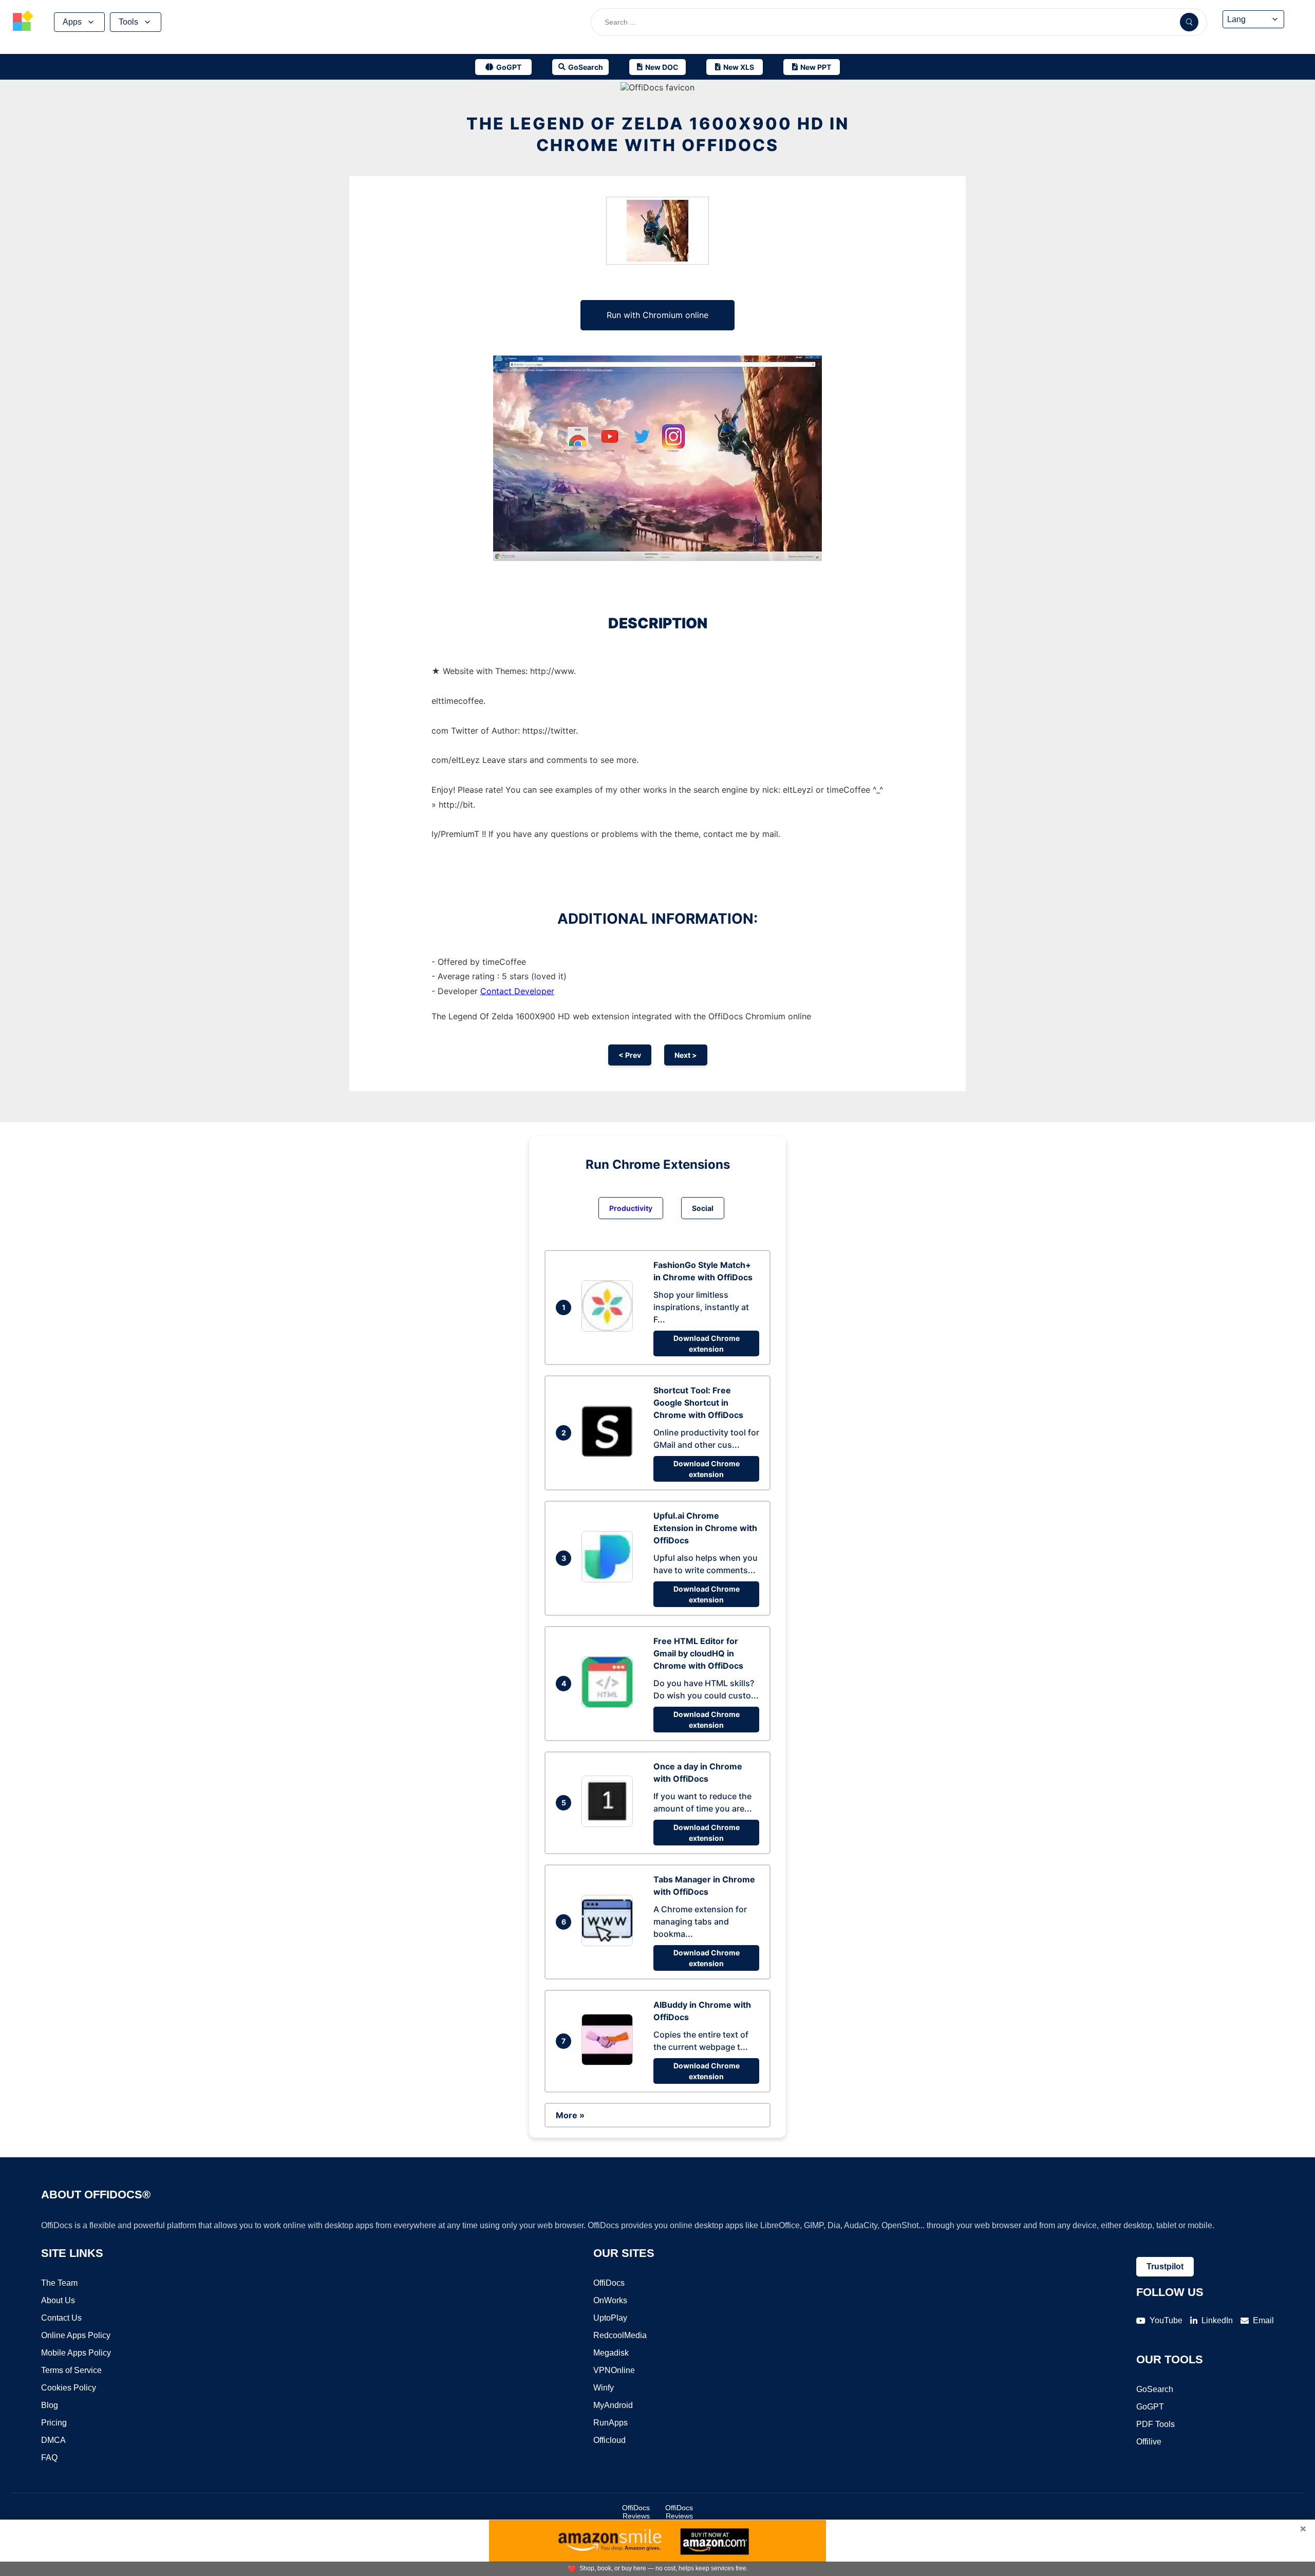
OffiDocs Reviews (636, 2512)
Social (703, 1208)
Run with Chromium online (657, 315)
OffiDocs (609, 2283)
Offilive (1149, 2442)
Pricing (54, 2423)
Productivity (631, 1208)
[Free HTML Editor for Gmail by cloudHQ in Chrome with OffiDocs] (610, 1705)
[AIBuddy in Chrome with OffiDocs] (610, 2062)
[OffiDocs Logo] (23, 22)
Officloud (609, 2440)
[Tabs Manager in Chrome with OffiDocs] (610, 1943)
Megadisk (611, 2353)
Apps (72, 22)
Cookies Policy (69, 2388)
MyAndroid (613, 2405)
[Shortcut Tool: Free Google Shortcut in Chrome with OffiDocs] (610, 1454)
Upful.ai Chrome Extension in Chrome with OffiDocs (705, 1528)
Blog (50, 2405)
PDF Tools (1156, 2424)
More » (570, 2115)
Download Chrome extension (707, 1343)
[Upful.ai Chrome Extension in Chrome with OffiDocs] (610, 1579)
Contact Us (61, 2318)
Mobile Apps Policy (76, 2353)
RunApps (610, 2423)
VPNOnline (614, 2370)
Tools (128, 22)
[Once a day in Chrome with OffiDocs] (610, 1824)
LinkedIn (1217, 2320)
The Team (59, 2283)
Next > (686, 1055)
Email (1263, 2320)
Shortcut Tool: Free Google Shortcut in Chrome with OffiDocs (698, 1403)
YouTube (1166, 2320)
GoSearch (1155, 2389)
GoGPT (1150, 2407)
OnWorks (610, 2300)
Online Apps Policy (76, 2335)
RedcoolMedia (620, 2335)
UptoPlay (610, 2318)
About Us (58, 2300)
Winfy (604, 2388)
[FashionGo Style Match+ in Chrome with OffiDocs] (610, 1329)
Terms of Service (71, 2370)
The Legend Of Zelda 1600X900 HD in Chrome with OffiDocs (658, 134)
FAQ (49, 2458)
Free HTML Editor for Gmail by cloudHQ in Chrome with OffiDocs (698, 1653)
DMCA (53, 2440)
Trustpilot (1165, 2266)
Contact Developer (517, 991)
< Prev (630, 1055)
